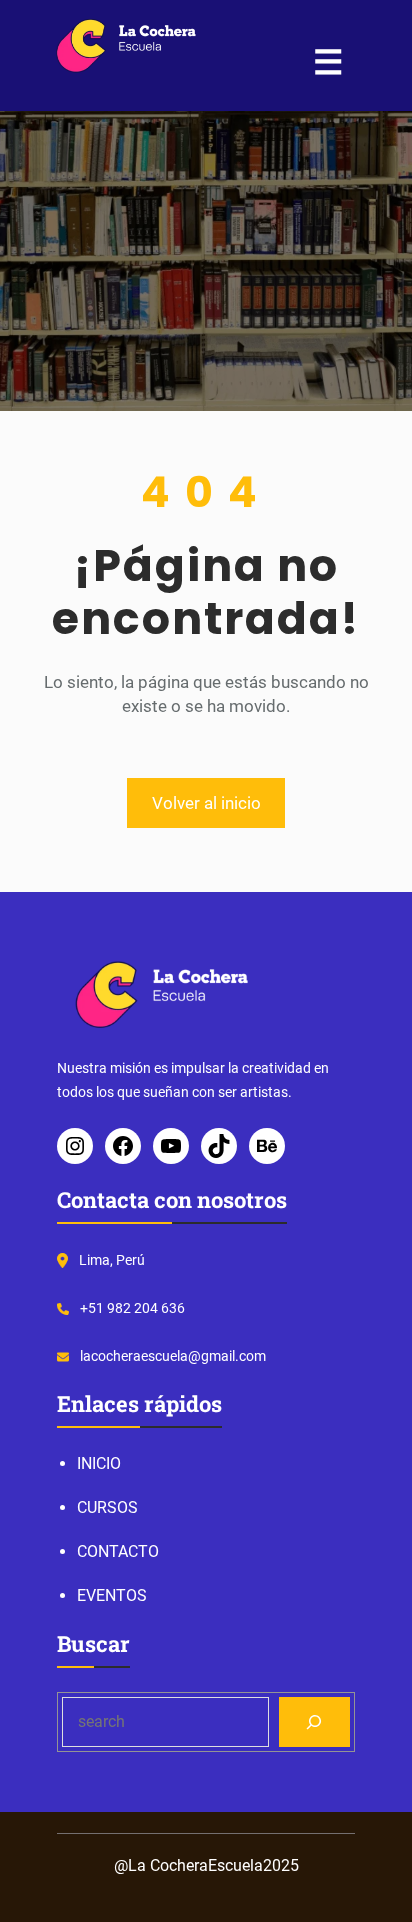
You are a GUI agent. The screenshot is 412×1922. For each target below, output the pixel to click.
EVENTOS (112, 1595)
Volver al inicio (206, 803)
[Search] (314, 1721)
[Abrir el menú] (328, 62)
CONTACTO (118, 1551)
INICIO (99, 1463)
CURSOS (107, 1507)
